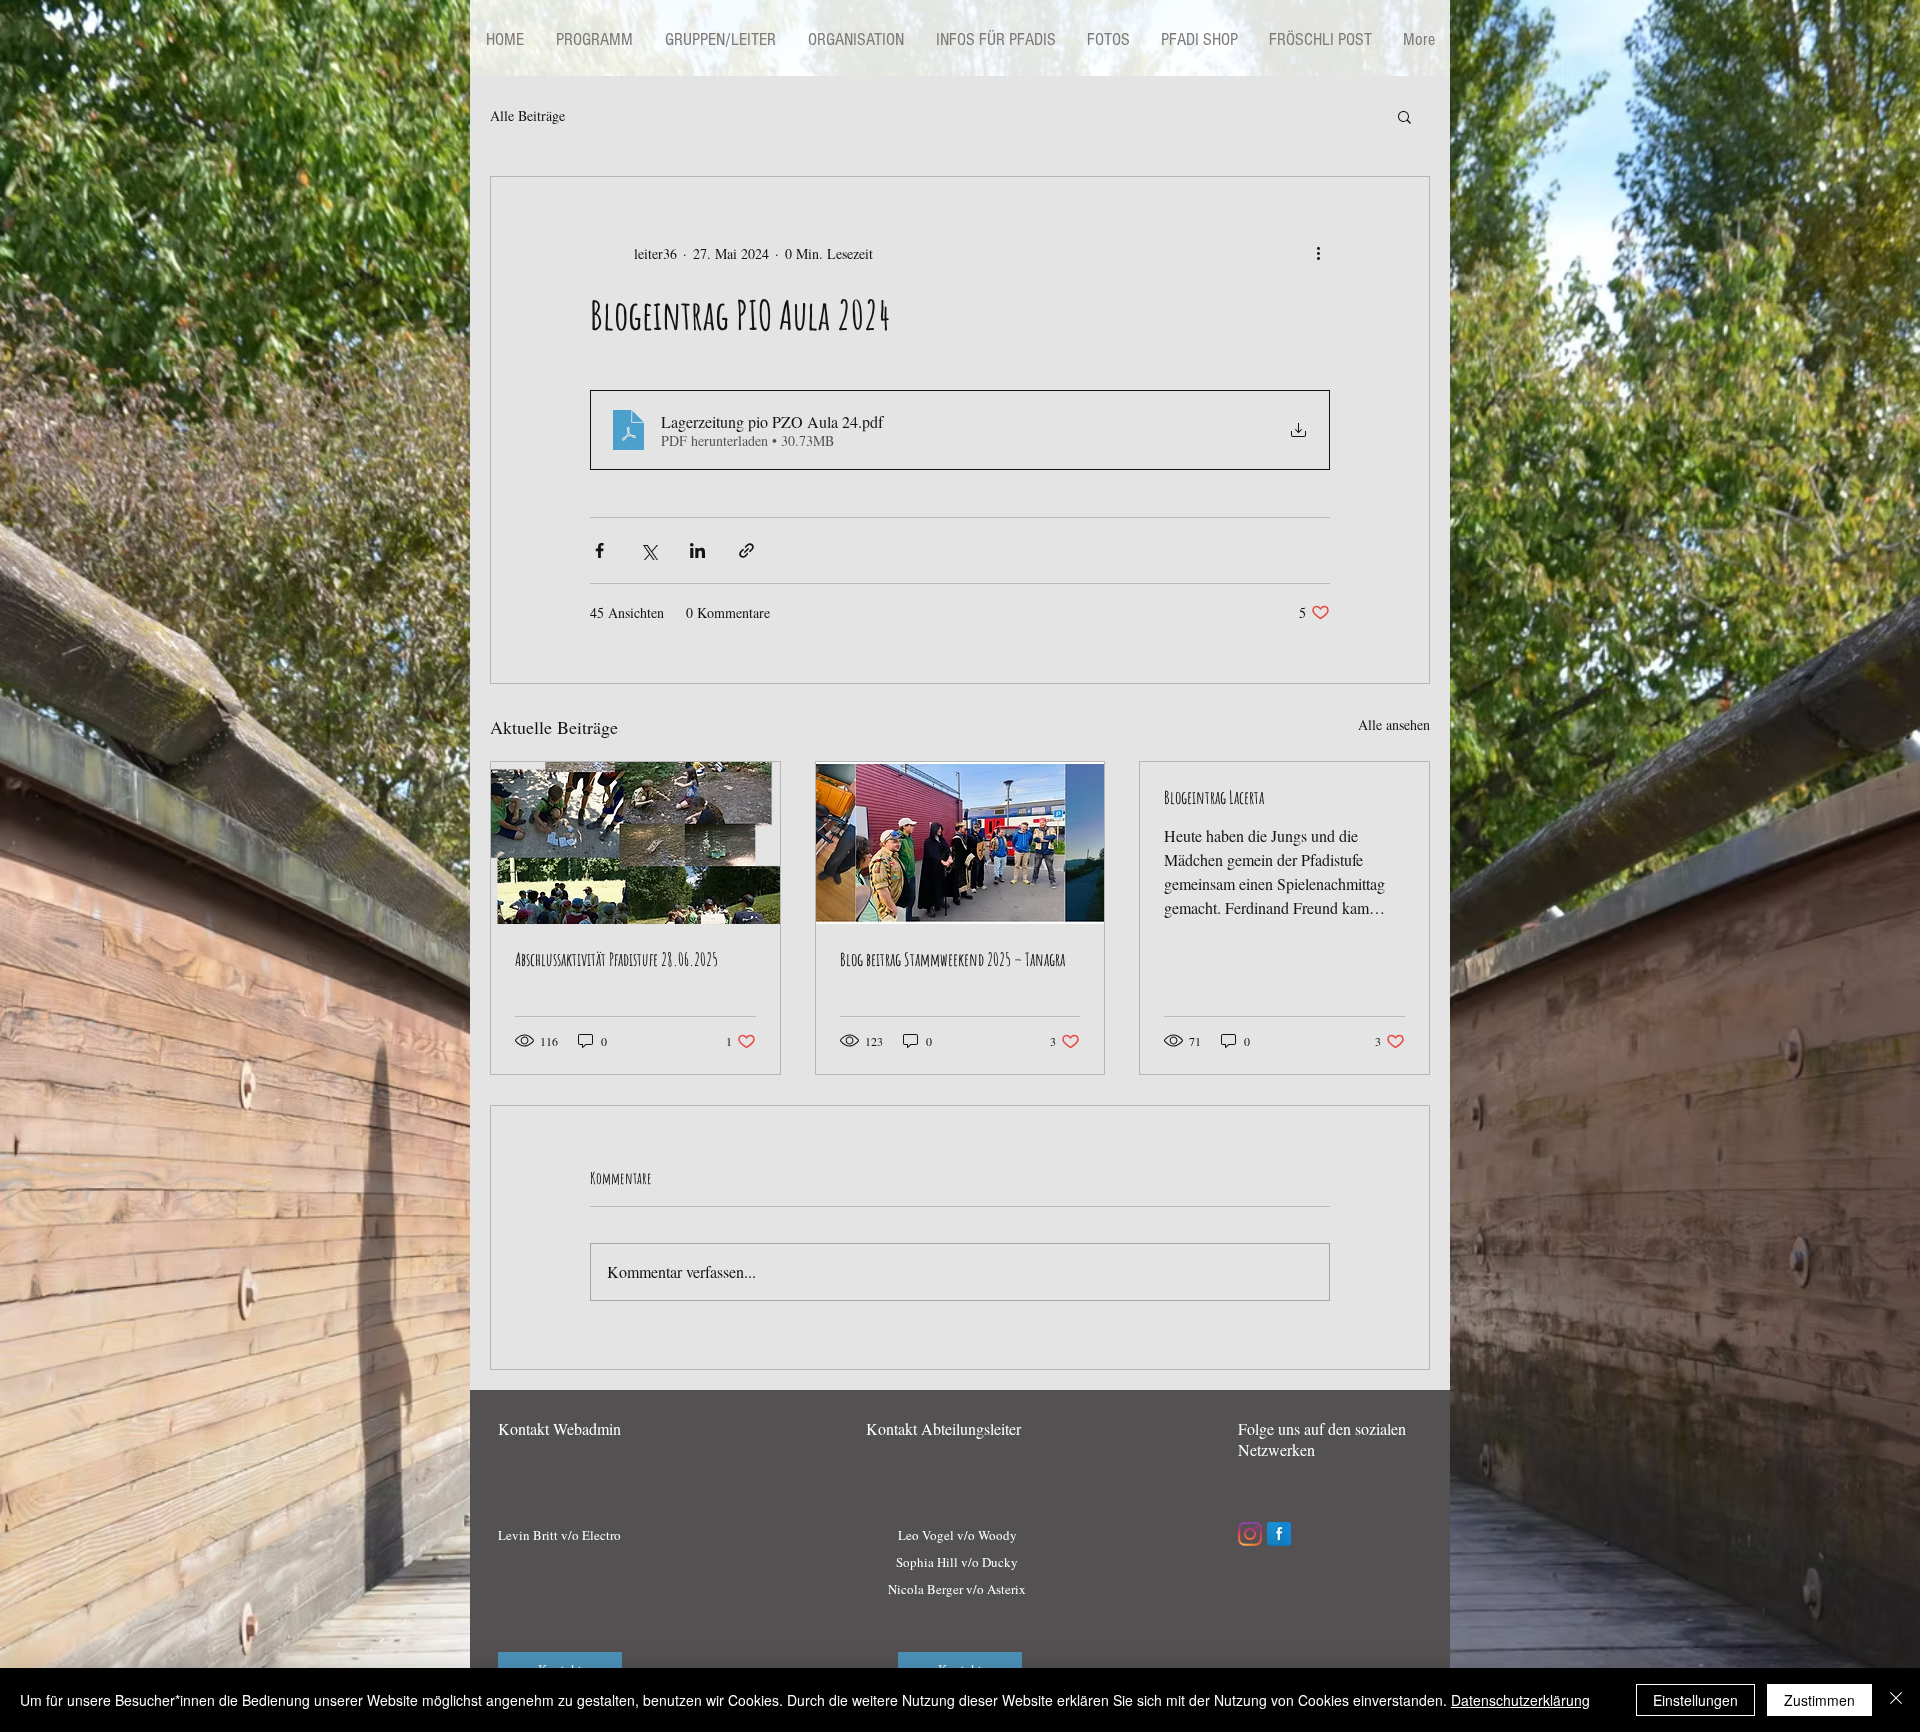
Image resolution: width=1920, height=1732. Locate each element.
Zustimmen (1819, 1700)
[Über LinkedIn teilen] (697, 550)
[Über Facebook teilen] (599, 550)
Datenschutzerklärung (1520, 1700)
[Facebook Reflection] (1279, 1534)
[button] (1404, 116)
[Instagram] (1250, 1534)
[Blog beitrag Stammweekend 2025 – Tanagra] (960, 843)
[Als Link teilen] (746, 550)
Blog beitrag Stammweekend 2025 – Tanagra (952, 959)
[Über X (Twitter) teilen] (648, 550)
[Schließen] (1896, 1700)
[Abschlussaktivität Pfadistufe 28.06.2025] (635, 843)
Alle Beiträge (527, 115)
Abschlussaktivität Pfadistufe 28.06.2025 (616, 959)
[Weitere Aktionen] (1318, 253)
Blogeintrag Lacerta (1214, 797)
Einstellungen (1695, 1700)
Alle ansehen (1394, 724)
